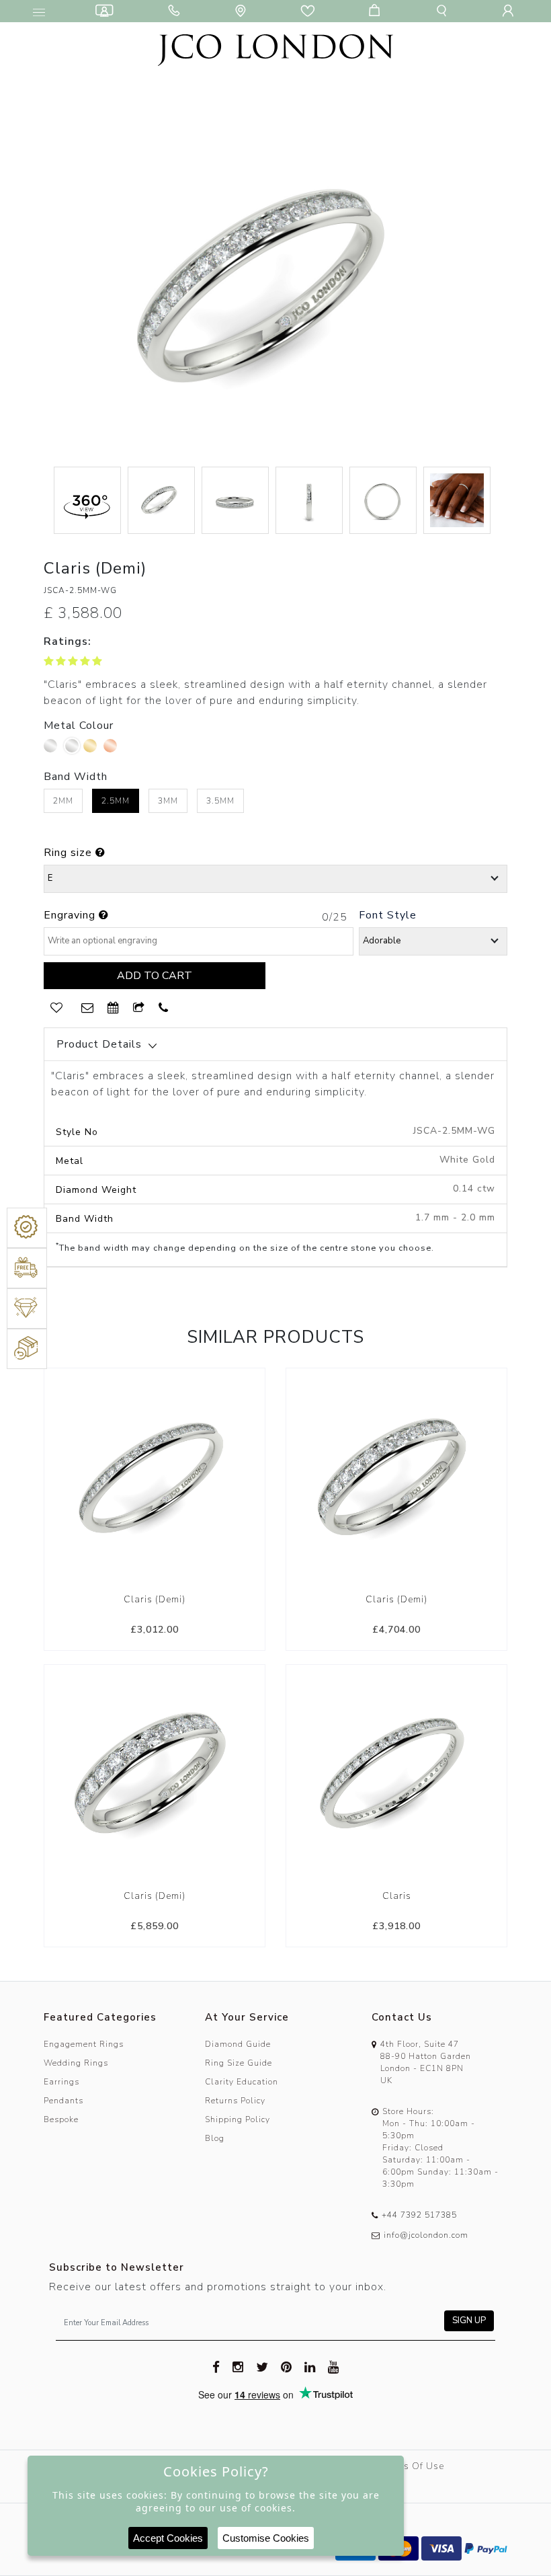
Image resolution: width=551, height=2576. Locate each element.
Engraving (71, 915)
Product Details (99, 1044)
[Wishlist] (310, 11)
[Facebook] (216, 2366)
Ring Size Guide (239, 2063)
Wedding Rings (76, 2063)
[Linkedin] (310, 2366)
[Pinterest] (287, 2366)
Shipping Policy (238, 2119)
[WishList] (56, 1008)
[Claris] (396, 1774)
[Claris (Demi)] (155, 1478)
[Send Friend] (139, 1008)
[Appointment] (114, 1008)
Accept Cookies (168, 2538)
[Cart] (377, 11)
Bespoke (61, 2119)
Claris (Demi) (155, 1599)
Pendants (63, 2101)
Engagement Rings (84, 2044)
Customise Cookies (266, 2538)
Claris (397, 1896)
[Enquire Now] (88, 1008)
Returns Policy (235, 2101)
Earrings (61, 2082)
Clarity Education (242, 2082)
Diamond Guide (238, 2044)
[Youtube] (334, 2366)
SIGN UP (469, 2320)
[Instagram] (238, 2366)
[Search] (444, 11)
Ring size (70, 853)
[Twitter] (262, 2366)
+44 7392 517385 (419, 2215)
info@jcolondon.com (426, 2235)
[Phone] (177, 11)
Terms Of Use (412, 2466)
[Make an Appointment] (107, 11)
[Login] (511, 11)
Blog (215, 2138)
